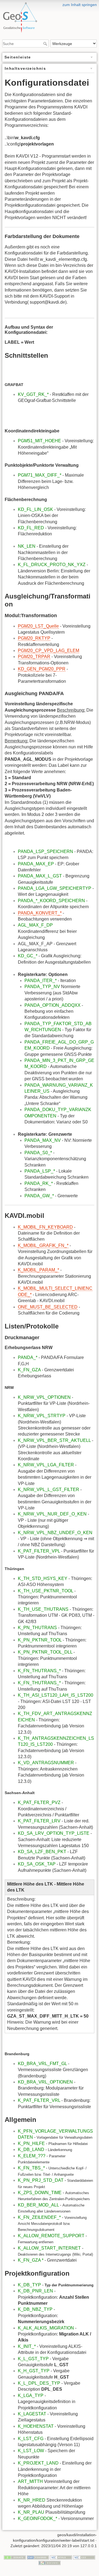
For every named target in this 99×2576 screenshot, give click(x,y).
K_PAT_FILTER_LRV (39, 1821)
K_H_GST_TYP (34, 2371)
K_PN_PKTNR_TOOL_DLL (46, 1652)
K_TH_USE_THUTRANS (43, 1609)
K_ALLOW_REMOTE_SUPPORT (51, 2236)
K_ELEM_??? (32, 2156)
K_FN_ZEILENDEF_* (39, 2217)
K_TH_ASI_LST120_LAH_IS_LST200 (56, 1695)
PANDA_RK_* (39, 1183)
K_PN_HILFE (31, 2143)
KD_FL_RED (31, 528)
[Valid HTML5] (61, 2557)
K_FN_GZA (29, 1370)
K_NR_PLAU (31, 2512)
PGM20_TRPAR (34, 657)
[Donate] (15, 2557)
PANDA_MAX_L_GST (40, 876)
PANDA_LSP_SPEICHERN (46, 851)
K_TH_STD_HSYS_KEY (43, 1578)
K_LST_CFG (31, 2439)
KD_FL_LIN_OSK (35, 509)
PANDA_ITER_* (41, 981)
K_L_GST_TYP (33, 2359)
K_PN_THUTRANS (38, 1628)
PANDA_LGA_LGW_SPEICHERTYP (55, 888)
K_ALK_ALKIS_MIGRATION (46, 2328)
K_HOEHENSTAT (36, 2426)
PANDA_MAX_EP (36, 864)
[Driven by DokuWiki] (50, 2563)
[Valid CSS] (84, 2557)
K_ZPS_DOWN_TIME (40, 2193)
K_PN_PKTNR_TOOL (40, 1640)
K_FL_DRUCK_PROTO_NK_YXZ (52, 565)
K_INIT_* (27, 2346)
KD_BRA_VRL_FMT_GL (42, 2064)
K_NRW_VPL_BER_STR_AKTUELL (54, 1440)
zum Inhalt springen (80, 5)
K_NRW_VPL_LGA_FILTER (46, 1465)
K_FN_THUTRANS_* (40, 1671)
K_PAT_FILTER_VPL (39, 1551)
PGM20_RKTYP (34, 638)
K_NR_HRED (32, 2500)
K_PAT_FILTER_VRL (39, 2100)
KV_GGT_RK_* (33, 394)
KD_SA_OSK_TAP (37, 1864)
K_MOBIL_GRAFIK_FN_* (43, 1245)
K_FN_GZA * (31, 2260)
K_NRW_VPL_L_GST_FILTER (49, 1490)
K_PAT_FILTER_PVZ (39, 1802)
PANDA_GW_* (39, 1196)
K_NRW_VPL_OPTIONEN (44, 1397)
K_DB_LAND (31, 2150)
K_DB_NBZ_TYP (35, 2309)
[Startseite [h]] (50, 4)
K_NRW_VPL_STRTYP (42, 1416)
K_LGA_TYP (31, 2395)
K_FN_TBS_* (31, 2168)
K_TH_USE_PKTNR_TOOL (46, 1591)
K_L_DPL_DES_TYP (39, 2383)
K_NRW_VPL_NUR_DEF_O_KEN (52, 1514)
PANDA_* (28, 1357)
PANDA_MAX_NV (43, 1140)
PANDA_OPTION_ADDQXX (53, 1005)
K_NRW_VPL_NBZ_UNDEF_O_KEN (55, 1533)
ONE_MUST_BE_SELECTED (48, 1307)
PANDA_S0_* (38, 1153)
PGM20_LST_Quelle (38, 626)
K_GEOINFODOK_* (38, 2518)
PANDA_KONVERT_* (40, 913)
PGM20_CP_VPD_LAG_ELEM (49, 651)
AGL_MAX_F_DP (35, 925)
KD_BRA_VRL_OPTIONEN (45, 2082)
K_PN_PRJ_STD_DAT (41, 2180)
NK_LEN (27, 546)
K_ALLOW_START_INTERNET (49, 2248)
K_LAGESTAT (32, 2414)
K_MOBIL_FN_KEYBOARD (45, 1227)
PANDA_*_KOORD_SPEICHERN (51, 901)
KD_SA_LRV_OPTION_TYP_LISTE (54, 1833)
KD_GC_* (28, 956)
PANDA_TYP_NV (42, 987)
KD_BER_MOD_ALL (38, 2205)
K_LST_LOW (31, 2451)
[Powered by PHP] (38, 2557)
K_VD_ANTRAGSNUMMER (46, 1763)
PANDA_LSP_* (40, 1171)
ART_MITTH (30, 2481)
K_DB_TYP (29, 2285)
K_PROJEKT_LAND (38, 2463)
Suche (46, 44)
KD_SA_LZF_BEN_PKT (42, 1852)
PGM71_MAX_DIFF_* (40, 475)
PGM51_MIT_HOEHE (39, 441)
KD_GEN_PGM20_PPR (42, 669)
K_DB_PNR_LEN (35, 2291)
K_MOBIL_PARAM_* (38, 1270)
